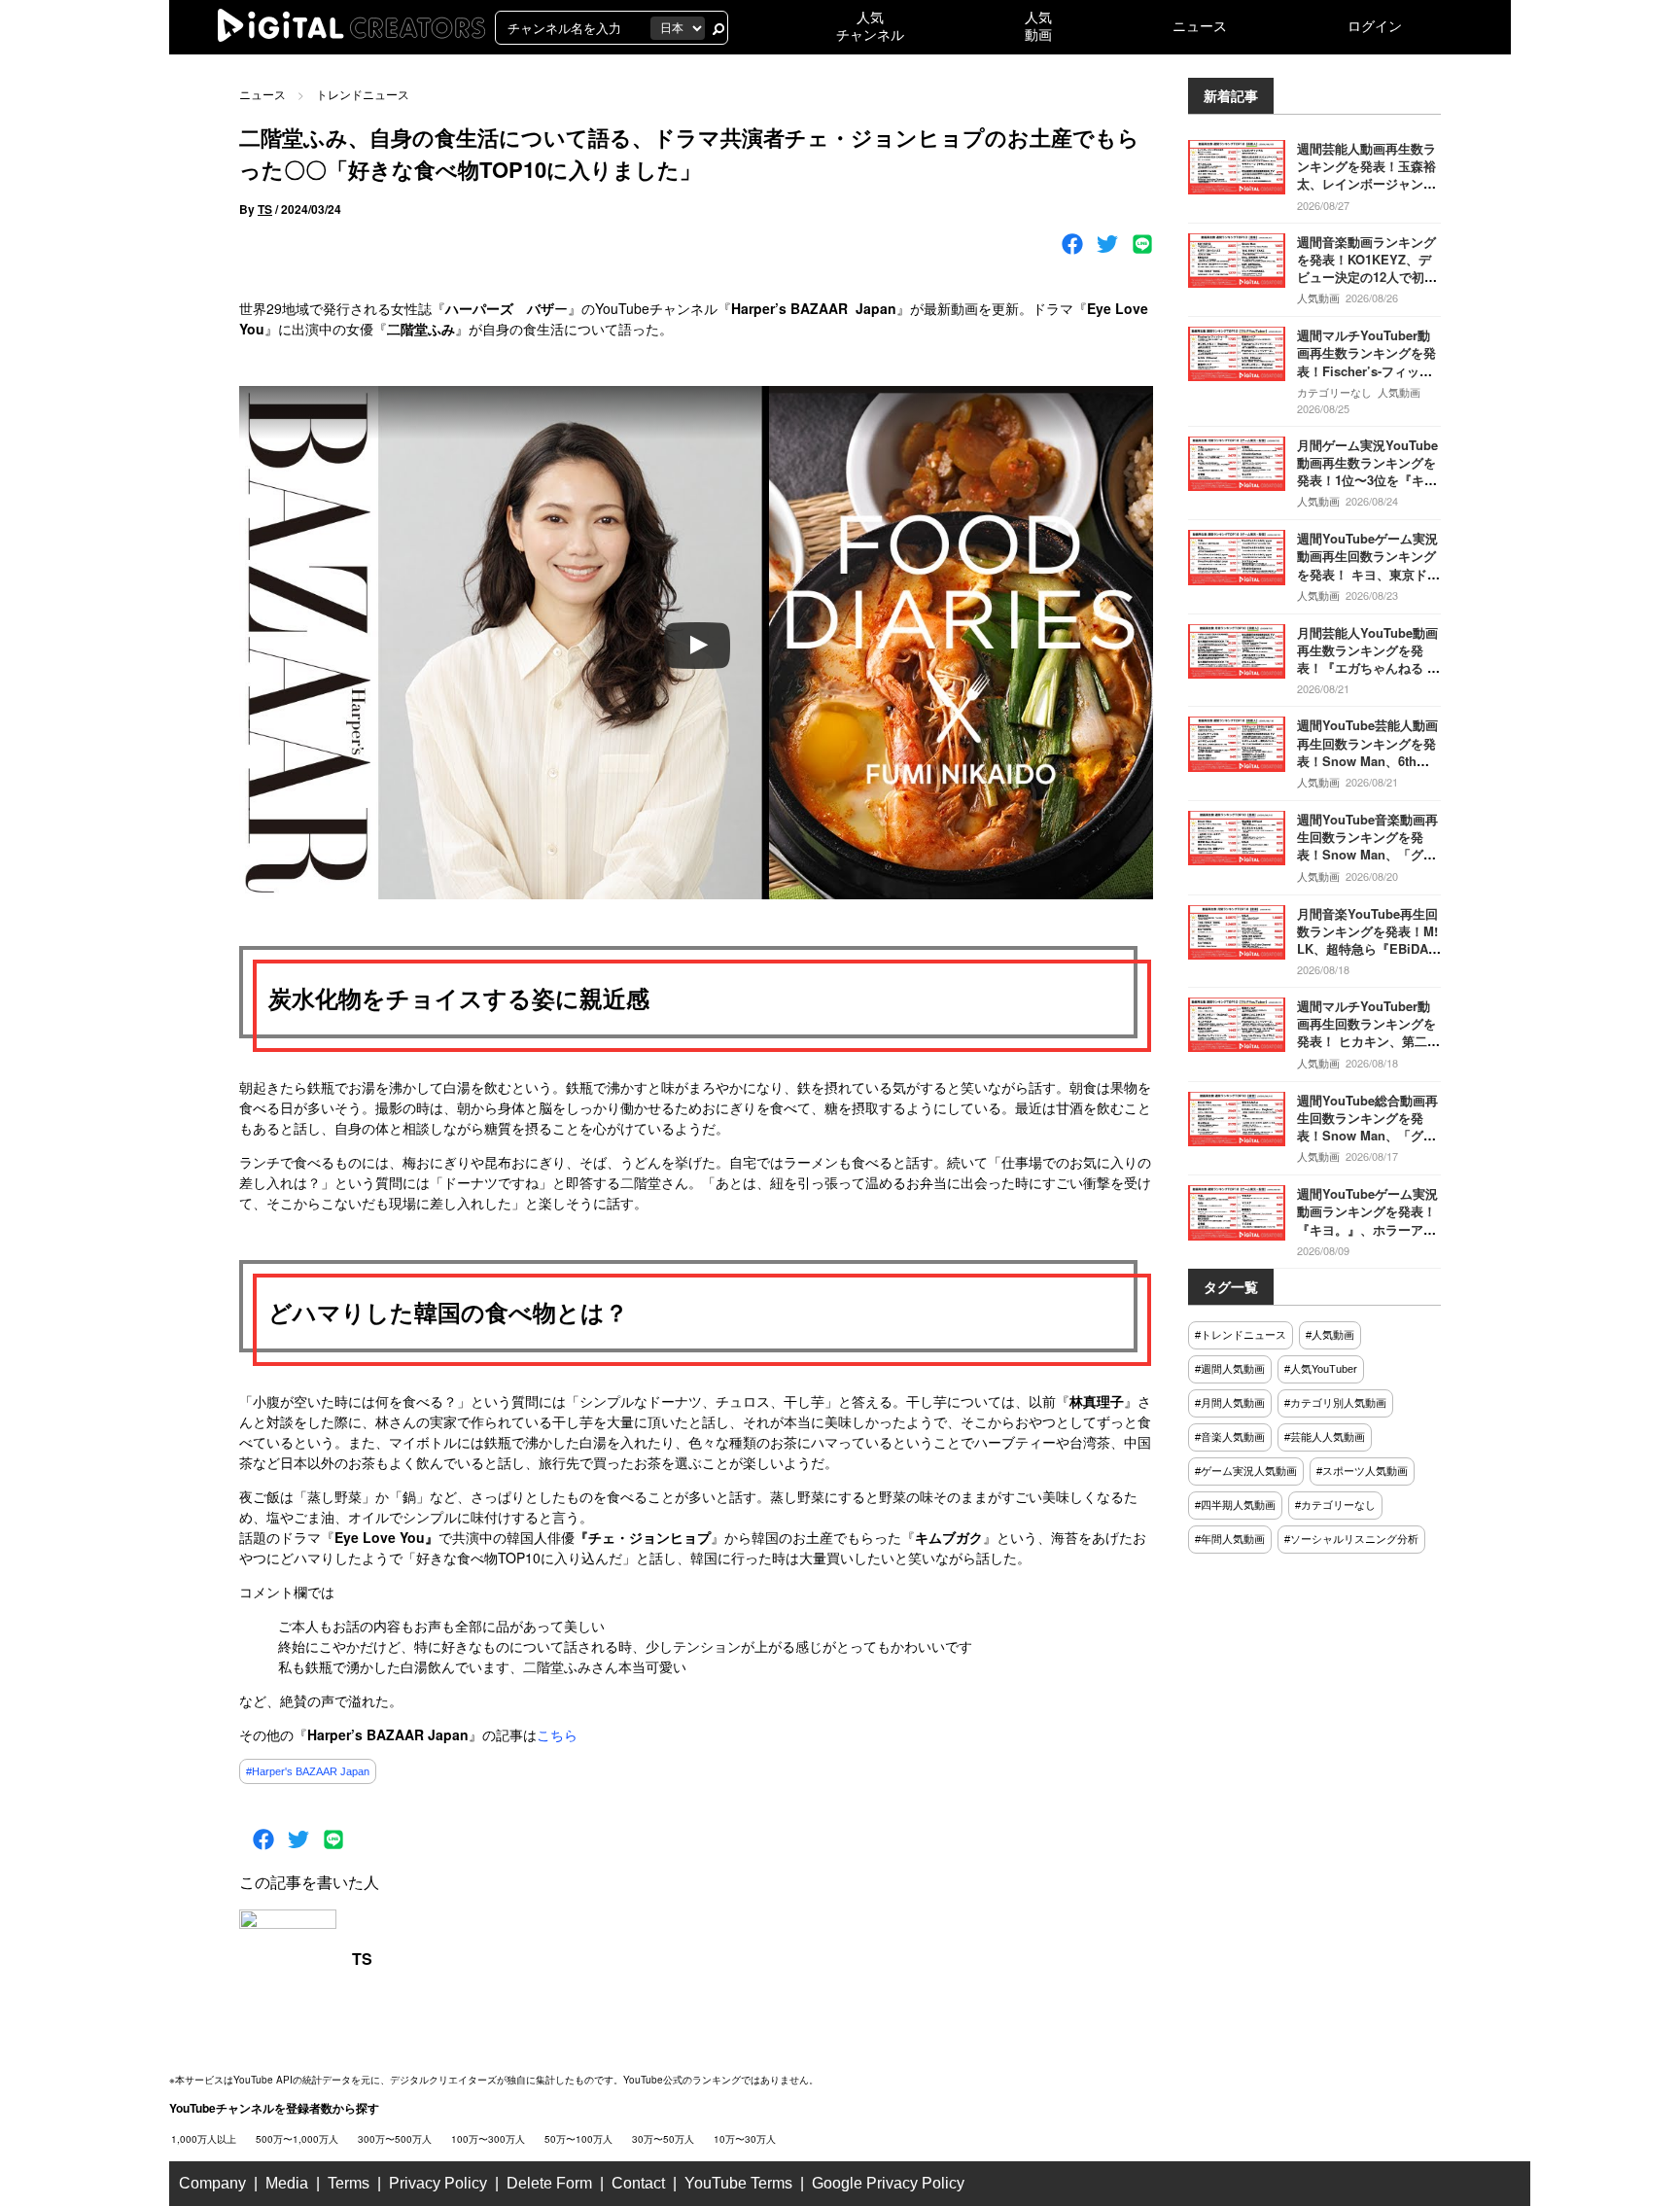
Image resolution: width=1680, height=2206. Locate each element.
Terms (349, 2183)
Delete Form (549, 2183)
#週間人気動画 (1230, 1369)
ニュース (1200, 26)
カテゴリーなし (1334, 392)
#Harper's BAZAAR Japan (308, 1771)
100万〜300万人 (488, 2139)
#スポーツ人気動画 (1362, 1471)
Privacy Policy (438, 2183)
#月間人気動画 (1230, 1403)
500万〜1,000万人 (297, 2139)
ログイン (1375, 26)
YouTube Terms (738, 2183)
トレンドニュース (363, 94)
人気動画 (1318, 298)
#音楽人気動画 (1230, 1437)
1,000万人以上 (204, 2139)
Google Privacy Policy (888, 2183)
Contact (638, 2183)
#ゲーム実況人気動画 (1246, 1471)
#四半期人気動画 (1235, 1505)
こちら (557, 1734)
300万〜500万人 (395, 2139)
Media (287, 2183)
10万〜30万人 (745, 2139)
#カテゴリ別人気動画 (1335, 1403)
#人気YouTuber (1321, 1369)
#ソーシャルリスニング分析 (1351, 1539)
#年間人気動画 (1230, 1539)
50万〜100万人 (578, 2139)
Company (212, 2183)
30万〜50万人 (663, 2139)
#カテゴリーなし (1335, 1505)
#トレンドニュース (1241, 1335)
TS (265, 209)
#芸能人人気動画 (1325, 1437)
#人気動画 (1330, 1335)
